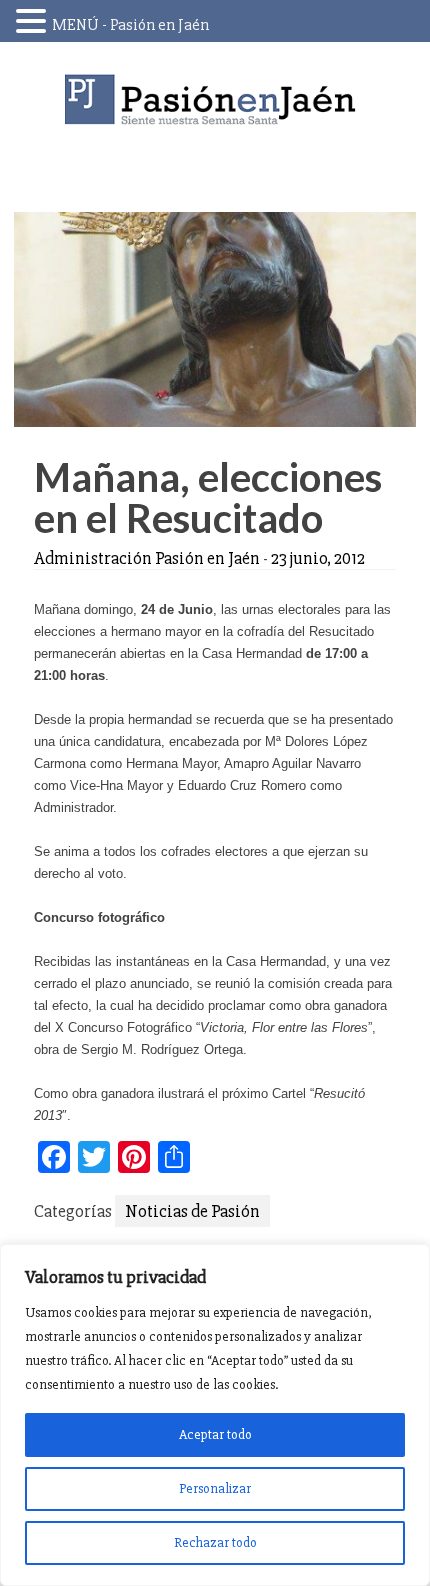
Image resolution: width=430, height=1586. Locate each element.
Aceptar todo (215, 1434)
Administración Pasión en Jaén (147, 558)
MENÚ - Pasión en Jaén (130, 25)
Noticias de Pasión (192, 1211)
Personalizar (215, 1488)
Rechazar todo (215, 1542)
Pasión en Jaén (215, 99)
